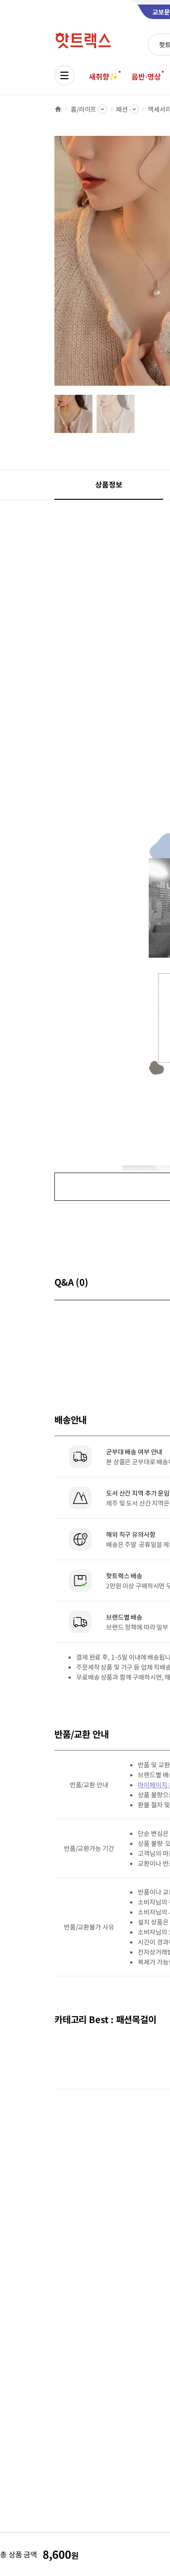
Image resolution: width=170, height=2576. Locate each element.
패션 (122, 109)
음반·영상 (146, 76)
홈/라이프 (83, 109)
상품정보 (109, 484)
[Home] (58, 109)
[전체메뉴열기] (64, 75)
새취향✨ (103, 76)
